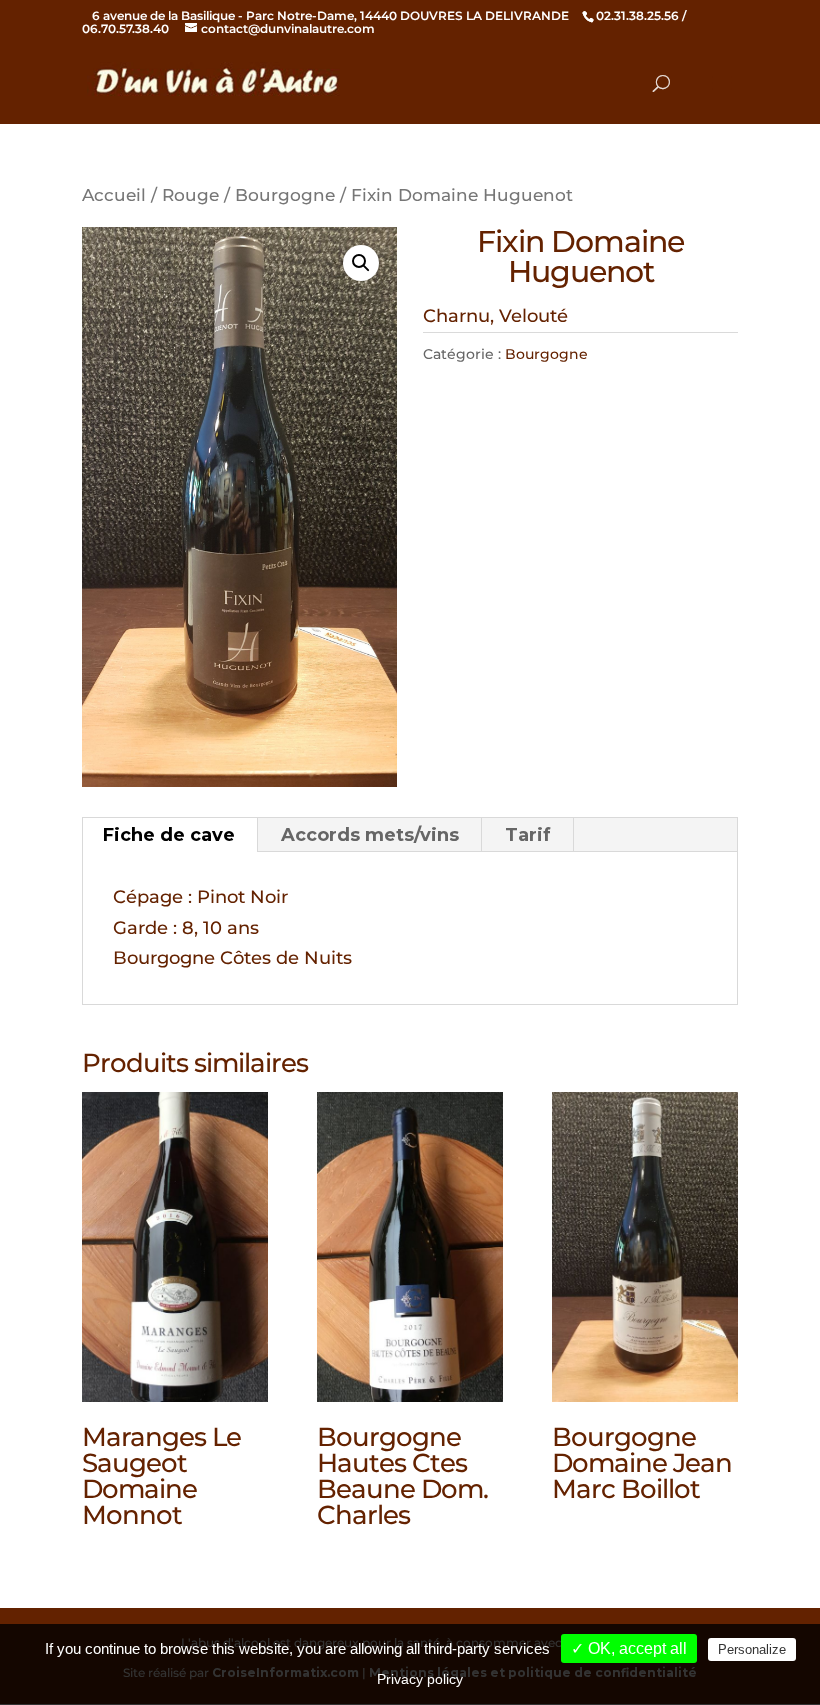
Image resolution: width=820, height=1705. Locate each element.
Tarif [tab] (528, 835)
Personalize (752, 1649)
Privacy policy (420, 1679)
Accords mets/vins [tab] (370, 835)
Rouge (190, 195)
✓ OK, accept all (629, 1648)
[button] (361, 263)
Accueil (114, 195)
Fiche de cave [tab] (169, 835)
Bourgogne (285, 195)
